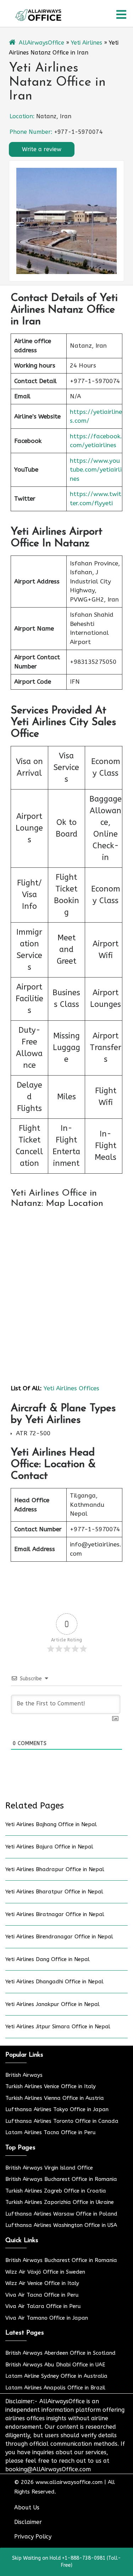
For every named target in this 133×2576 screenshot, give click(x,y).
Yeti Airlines (87, 43)
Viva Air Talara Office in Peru (43, 2306)
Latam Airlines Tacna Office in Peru (51, 2132)
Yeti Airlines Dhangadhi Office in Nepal (54, 1982)
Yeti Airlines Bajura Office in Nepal (49, 1847)
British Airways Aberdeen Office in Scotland (60, 2353)
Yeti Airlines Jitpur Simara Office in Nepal (58, 2027)
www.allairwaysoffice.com (69, 2482)
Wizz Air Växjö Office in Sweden (45, 2272)
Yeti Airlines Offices (71, 1388)
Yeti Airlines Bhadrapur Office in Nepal (55, 1869)
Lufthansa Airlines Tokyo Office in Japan (57, 2109)
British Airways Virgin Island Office (49, 2168)
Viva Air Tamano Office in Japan (47, 2318)
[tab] (121, 15)
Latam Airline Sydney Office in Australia (56, 2376)
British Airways (24, 2075)
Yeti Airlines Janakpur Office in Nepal (52, 2004)
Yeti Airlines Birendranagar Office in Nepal (59, 1937)
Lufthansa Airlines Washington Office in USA (61, 2225)
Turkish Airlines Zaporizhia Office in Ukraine (60, 2202)
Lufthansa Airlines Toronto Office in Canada (62, 2121)
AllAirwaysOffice (41, 43)
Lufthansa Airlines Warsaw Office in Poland (61, 2214)
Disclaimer (28, 2522)
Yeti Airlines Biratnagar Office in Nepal (55, 1914)
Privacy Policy (33, 2537)
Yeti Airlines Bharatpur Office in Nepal (54, 1892)
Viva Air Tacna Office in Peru (42, 2295)
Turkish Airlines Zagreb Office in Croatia (56, 2191)
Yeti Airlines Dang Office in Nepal (48, 1959)
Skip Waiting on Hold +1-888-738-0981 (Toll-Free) (66, 2562)
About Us (27, 2507)
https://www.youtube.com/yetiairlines (96, 470)
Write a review (42, 149)
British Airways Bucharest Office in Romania (61, 2179)
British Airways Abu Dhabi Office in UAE (55, 2365)
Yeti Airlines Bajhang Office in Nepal (51, 1824)
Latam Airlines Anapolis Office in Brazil (55, 2388)
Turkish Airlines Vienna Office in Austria (55, 2098)
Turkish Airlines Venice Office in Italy (51, 2086)
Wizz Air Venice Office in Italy (42, 2283)
